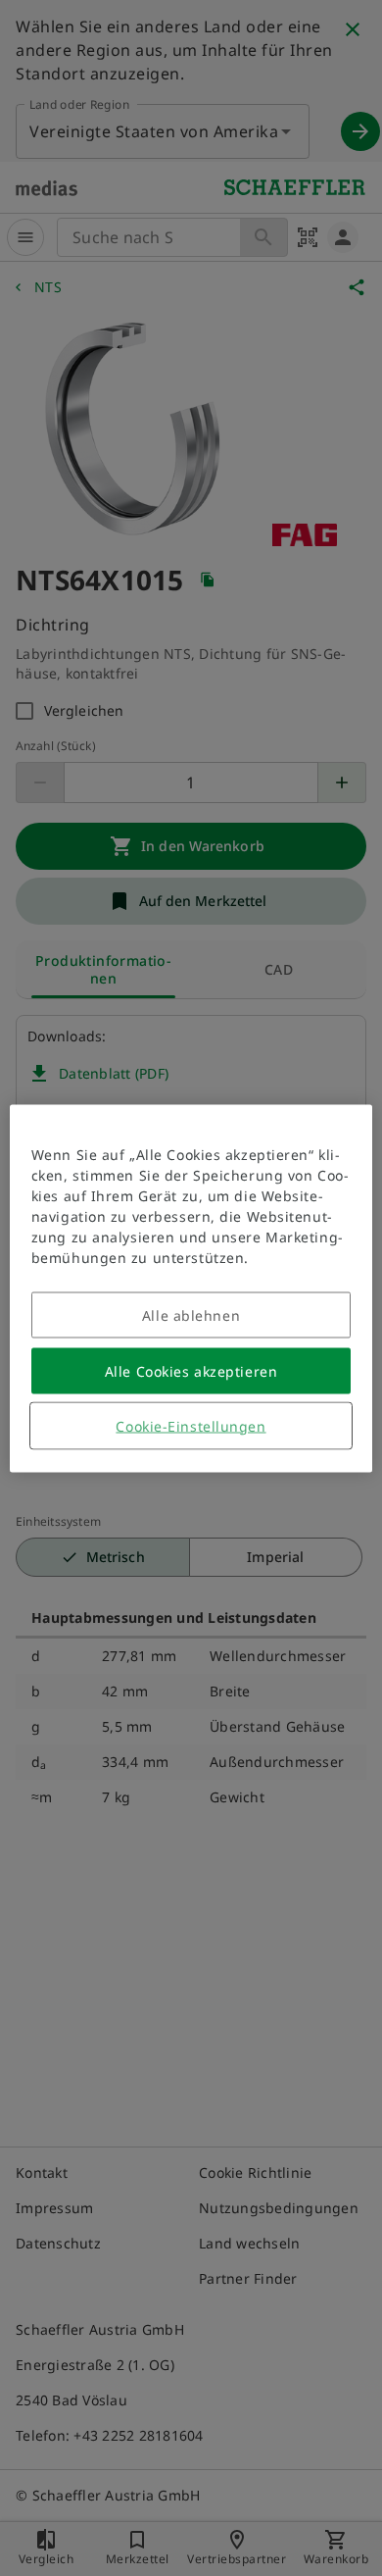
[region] (191, 1288)
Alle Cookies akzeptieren (191, 1370)
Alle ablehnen (191, 1314)
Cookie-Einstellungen (191, 1425)
